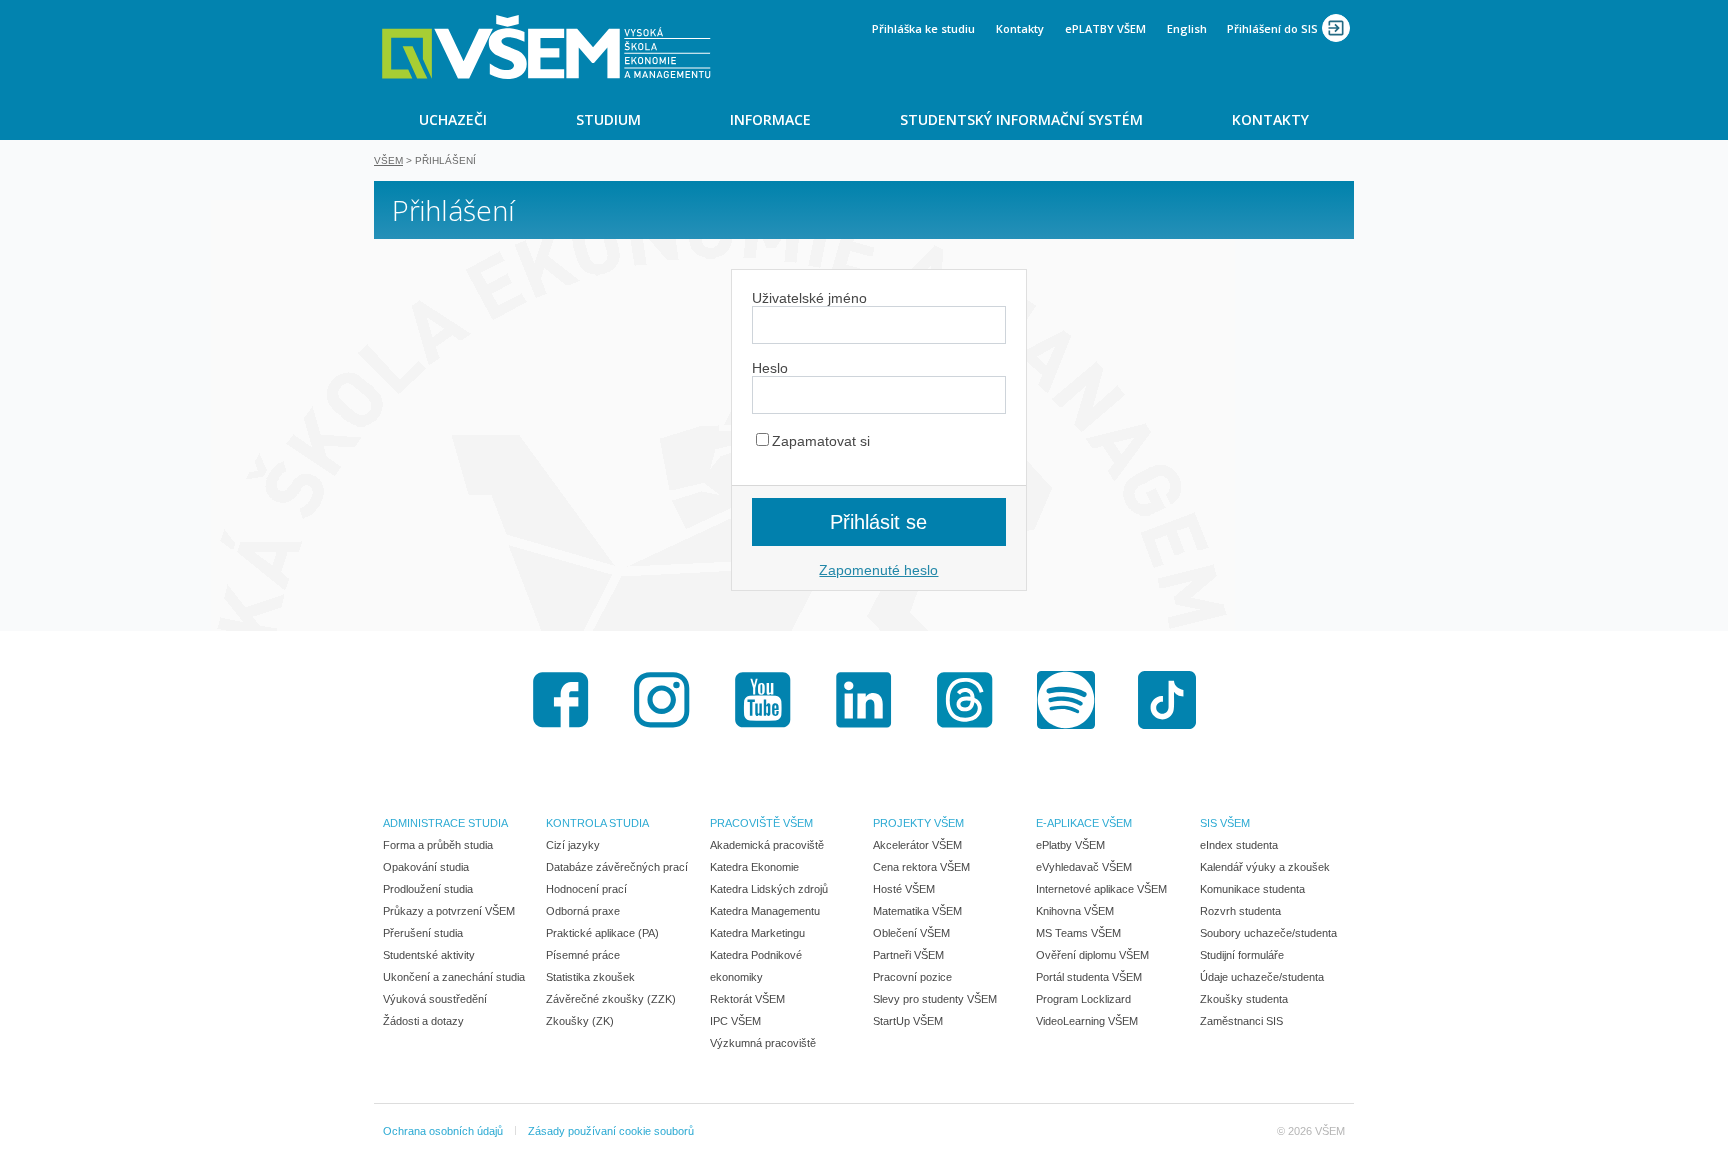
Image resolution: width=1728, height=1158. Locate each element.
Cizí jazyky (573, 845)
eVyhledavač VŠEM (1084, 867)
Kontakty (1020, 28)
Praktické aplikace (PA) (602, 933)
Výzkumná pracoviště (763, 1043)
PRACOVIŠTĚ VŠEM (761, 823)
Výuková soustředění (435, 999)
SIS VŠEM (1225, 823)
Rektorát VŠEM (747, 999)
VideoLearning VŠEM (1087, 1021)
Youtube (763, 700)
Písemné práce (583, 955)
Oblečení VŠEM (911, 933)
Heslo (770, 368)
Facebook (561, 700)
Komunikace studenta (1252, 889)
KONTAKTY (1270, 119)
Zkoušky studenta (1244, 999)
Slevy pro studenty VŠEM (935, 999)
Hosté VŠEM (904, 889)
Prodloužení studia (428, 889)
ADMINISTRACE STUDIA (445, 823)
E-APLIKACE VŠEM (1084, 823)
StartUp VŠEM (908, 1021)
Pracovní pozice (912, 977)
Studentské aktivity (429, 955)
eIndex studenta (1239, 845)
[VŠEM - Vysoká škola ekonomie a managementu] (546, 47)
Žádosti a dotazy (423, 1021)
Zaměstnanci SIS (1241, 1021)
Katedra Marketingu (757, 933)
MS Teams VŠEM (1078, 933)
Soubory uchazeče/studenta (1268, 933)
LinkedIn (864, 700)
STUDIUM (608, 119)
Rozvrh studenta (1240, 911)
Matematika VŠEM (917, 911)
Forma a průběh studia (438, 845)
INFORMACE (770, 119)
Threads (965, 700)
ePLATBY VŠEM (1105, 28)
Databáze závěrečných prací (617, 867)
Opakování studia (426, 867)
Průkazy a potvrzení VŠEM (449, 911)
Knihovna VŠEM (1075, 911)
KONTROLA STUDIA (597, 823)
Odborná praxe (583, 911)
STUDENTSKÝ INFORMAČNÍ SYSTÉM (1021, 119)
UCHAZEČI (453, 119)
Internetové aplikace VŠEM (1101, 889)
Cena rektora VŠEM (921, 867)
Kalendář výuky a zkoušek (1265, 867)
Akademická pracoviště (767, 845)
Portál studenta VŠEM (1089, 977)
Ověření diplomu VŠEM (1092, 955)
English (1187, 28)
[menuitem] (452, 119)
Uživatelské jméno (809, 298)
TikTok (1167, 700)
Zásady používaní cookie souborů (611, 1131)
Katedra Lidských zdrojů (769, 889)
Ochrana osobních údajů (443, 1131)
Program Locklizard (1083, 999)
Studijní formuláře (1242, 955)
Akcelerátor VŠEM (917, 845)
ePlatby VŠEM (1070, 845)
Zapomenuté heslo (878, 570)
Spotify (1066, 700)
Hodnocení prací (586, 889)
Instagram (662, 700)
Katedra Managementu (765, 911)
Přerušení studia (423, 933)
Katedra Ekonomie (754, 867)
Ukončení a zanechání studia (454, 977)
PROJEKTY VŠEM (918, 823)
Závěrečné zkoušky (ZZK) (611, 999)
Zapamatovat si (821, 441)
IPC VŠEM (735, 1021)
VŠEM (388, 160)
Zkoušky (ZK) (580, 1021)
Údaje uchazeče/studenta (1262, 977)
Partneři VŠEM (908, 955)
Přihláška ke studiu (923, 28)
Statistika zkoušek (590, 977)
